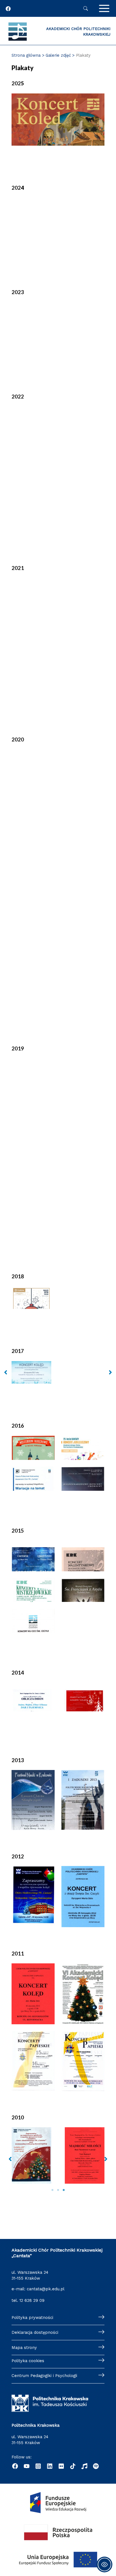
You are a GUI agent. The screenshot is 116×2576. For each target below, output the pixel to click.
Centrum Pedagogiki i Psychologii (44, 2376)
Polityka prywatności (32, 2318)
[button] (6, 1372)
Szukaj (86, 8)
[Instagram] (38, 2466)
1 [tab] (52, 2190)
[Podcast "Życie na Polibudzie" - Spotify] (96, 2466)
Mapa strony (24, 2348)
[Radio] (84, 2466)
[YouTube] (27, 2466)
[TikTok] (73, 2466)
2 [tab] (58, 2190)
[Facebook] (15, 2466)
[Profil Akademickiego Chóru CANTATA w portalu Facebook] (8, 9)
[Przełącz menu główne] (104, 8)
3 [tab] (64, 2190)
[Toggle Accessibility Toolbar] (104, 2564)
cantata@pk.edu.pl (46, 2289)
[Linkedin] (50, 2466)
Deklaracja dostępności (35, 2332)
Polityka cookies (28, 2361)
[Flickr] (61, 2466)
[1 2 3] (58, 2164)
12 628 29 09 (32, 2300)
